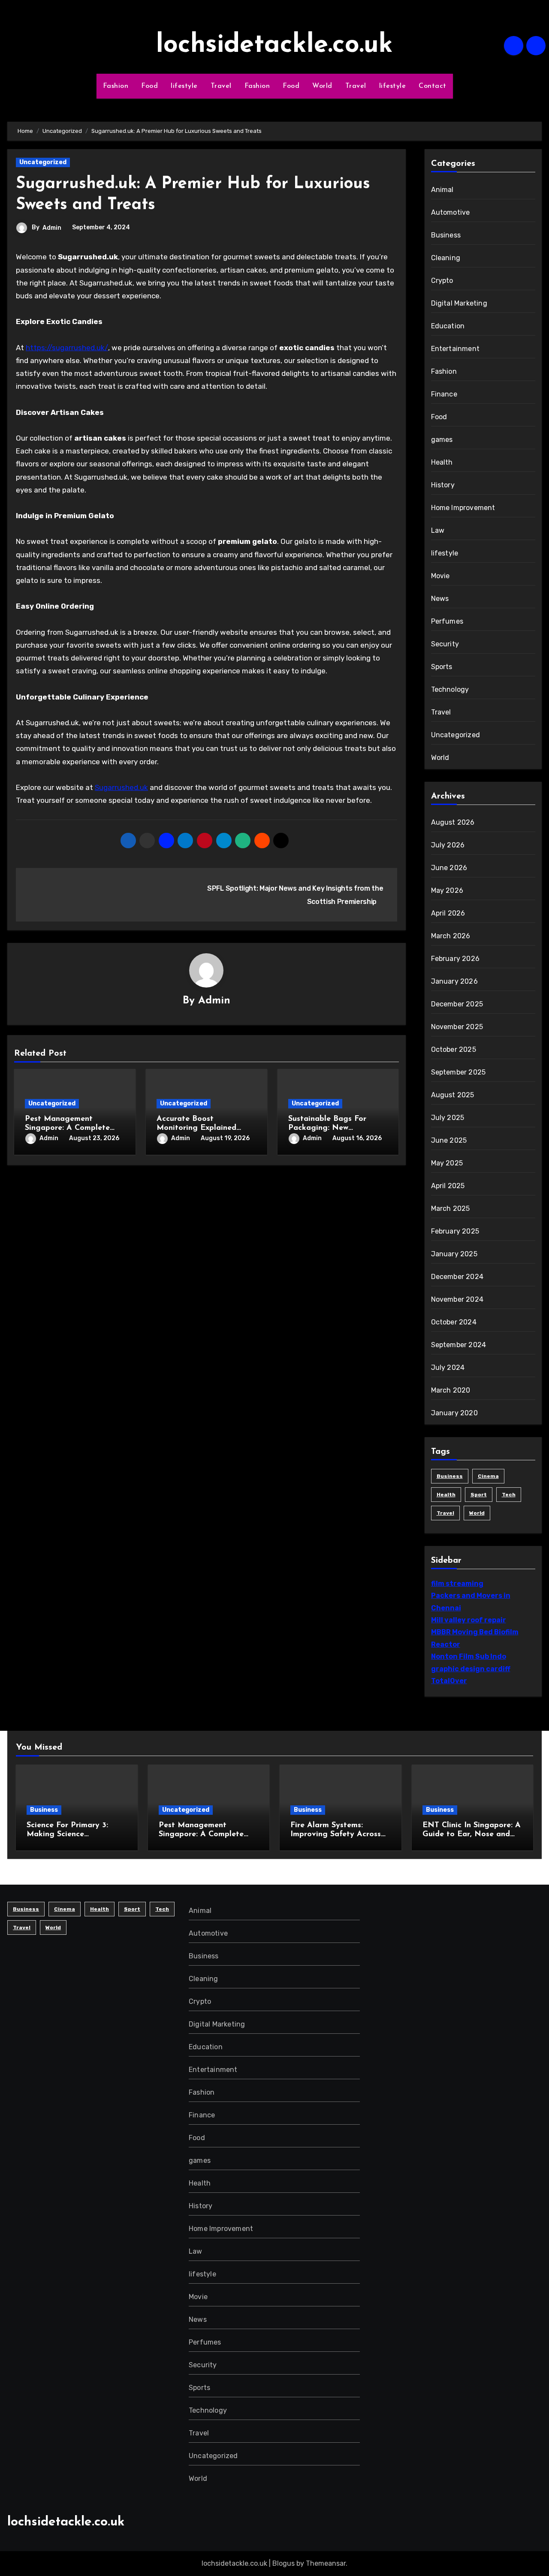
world (477, 1513)
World (322, 86)
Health (442, 462)
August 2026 (453, 822)
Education (448, 326)
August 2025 (453, 1095)
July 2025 (448, 1118)
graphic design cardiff (471, 1669)
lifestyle (184, 86)
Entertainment (455, 349)
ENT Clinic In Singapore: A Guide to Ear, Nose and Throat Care (472, 1835)
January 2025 (454, 1254)
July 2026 (448, 845)
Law (438, 530)
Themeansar (326, 2563)
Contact (433, 86)
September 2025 (459, 1072)
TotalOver (449, 1681)
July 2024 (448, 1368)
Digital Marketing (459, 303)
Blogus (284, 2563)
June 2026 (449, 868)
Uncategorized (43, 162)
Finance (444, 394)
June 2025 (449, 1140)
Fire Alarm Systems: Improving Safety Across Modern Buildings (336, 1835)
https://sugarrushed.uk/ (67, 348)
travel (445, 1513)
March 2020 (451, 1390)
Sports (442, 667)
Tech (509, 1495)
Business (446, 235)
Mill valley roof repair (469, 1620)
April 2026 (448, 913)
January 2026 (454, 981)
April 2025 (448, 1186)
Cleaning (446, 258)
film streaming (457, 1584)
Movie (440, 576)
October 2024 (454, 1322)
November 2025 (457, 1027)
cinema (488, 1476)
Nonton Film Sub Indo (469, 1656)
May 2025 (447, 1163)
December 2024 (457, 1277)
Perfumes (447, 621)
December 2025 (457, 1004)
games (442, 440)
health (446, 1495)
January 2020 (454, 1413)
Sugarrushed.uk (121, 787)
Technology (450, 689)
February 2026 (455, 959)
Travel (221, 86)
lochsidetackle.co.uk (274, 45)
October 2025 (454, 1049)
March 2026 (451, 936)
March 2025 (451, 1208)
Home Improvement (463, 508)
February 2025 (455, 1231)
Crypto (442, 281)
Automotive (451, 212)
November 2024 (457, 1299)
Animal (442, 190)
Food (149, 86)
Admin (52, 228)
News (440, 599)
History (443, 485)
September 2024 (459, 1345)
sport (479, 1495)
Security (445, 644)
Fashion (116, 86)
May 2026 (447, 890)
